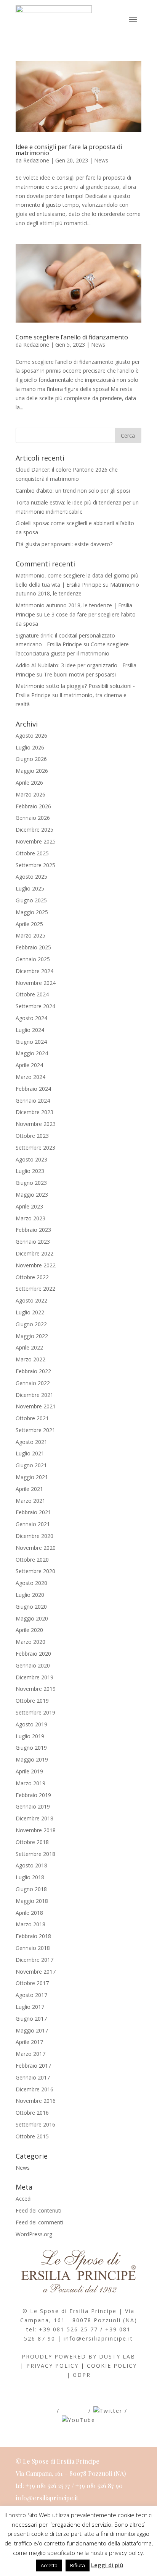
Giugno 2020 (31, 1607)
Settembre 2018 (35, 1854)
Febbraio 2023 (33, 1230)
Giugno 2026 (31, 759)
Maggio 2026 (32, 771)
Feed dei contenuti (38, 2210)
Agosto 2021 (31, 1442)
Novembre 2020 (36, 1548)
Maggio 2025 (32, 912)
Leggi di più (107, 2565)
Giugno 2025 (31, 900)
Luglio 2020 (30, 1595)
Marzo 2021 (30, 1501)
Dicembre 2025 (34, 830)
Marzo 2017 (30, 2054)
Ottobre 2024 (32, 994)
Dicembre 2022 (34, 1253)
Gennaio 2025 (33, 959)
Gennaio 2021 (33, 1524)
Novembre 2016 (36, 2101)
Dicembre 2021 (34, 1395)
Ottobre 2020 (32, 1560)
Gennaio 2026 (33, 818)
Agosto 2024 (31, 1018)
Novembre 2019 (36, 1689)
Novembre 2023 (36, 1124)
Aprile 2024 (29, 1065)
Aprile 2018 (29, 1913)
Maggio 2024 (32, 1053)
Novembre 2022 (36, 1265)
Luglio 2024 (30, 1030)
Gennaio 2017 (33, 2077)
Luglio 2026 (30, 747)
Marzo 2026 (30, 794)
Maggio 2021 (32, 1477)
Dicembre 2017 (34, 1960)
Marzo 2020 (30, 1642)
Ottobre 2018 (32, 1842)
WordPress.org (34, 2234)
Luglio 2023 (30, 1171)
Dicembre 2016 (34, 2089)
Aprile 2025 (29, 924)
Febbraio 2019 (33, 1795)
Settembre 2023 (35, 1148)
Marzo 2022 (30, 1359)
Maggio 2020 (32, 1618)
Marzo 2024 (30, 1077)
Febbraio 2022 (33, 1371)
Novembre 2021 (36, 1406)
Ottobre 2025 (32, 853)
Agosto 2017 (31, 1995)
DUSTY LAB (117, 2356)
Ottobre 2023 (32, 1136)
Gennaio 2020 (33, 1665)
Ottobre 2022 (32, 1277)
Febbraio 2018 (33, 1936)
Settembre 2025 (35, 865)
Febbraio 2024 (33, 1089)
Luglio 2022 (30, 1312)
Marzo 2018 (30, 1924)
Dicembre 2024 (34, 971)
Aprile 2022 (29, 1347)
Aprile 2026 (29, 783)
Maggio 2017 (32, 2030)
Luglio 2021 (30, 1453)
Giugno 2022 (31, 1324)
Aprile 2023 (29, 1206)
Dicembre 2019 (34, 1677)
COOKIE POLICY (112, 2366)
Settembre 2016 (35, 2124)
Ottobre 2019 (32, 1701)
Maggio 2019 (32, 1759)
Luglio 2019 (30, 1736)
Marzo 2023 (30, 1218)
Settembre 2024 (35, 1006)
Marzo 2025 (30, 935)
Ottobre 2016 (32, 2113)
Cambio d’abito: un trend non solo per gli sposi (73, 491)
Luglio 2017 (30, 2007)
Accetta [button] (49, 2565)
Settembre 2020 (35, 1571)
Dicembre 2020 (34, 1536)
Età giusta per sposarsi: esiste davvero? (64, 544)
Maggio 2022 (32, 1336)
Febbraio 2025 (33, 947)
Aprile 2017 (29, 2042)
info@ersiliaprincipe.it (98, 2338)
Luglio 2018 (30, 1877)
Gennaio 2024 (33, 1101)
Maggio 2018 (32, 1901)
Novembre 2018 (36, 1830)
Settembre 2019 (35, 1712)
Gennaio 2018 (33, 1948)
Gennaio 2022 (33, 1383)
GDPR (82, 2375)
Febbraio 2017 (33, 2066)
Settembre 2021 (35, 1430)
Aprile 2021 (29, 1489)
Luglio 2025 (30, 888)
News (101, 160)
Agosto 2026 (31, 736)
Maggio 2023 (32, 1195)
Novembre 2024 (36, 983)
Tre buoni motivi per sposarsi (80, 674)
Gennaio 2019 (33, 1806)
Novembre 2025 (36, 841)
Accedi (24, 2199)
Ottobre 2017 (32, 1983)
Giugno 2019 (31, 1748)
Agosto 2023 (31, 1159)
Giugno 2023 (31, 1183)
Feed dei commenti (39, 2222)
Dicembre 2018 (34, 1818)
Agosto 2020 (31, 1583)
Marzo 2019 (30, 1783)
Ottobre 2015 (32, 2136)
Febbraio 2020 (33, 1654)
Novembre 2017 (36, 1972)
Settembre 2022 (35, 1289)
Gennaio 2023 (33, 1242)
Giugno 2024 (31, 1042)
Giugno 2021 (31, 1465)
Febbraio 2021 (33, 1512)
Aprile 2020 (29, 1630)
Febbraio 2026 (33, 806)
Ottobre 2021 (32, 1418)
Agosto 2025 (31, 877)
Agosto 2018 (31, 1865)
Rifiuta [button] (78, 2565)
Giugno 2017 (31, 2019)
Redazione (36, 160)
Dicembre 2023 (34, 1112)
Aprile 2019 (29, 1771)
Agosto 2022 (31, 1300)
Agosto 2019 (31, 1724)
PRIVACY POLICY (52, 2366)
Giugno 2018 (31, 1889)
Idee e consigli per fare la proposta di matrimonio (69, 150)
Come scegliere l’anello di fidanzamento (72, 337)
